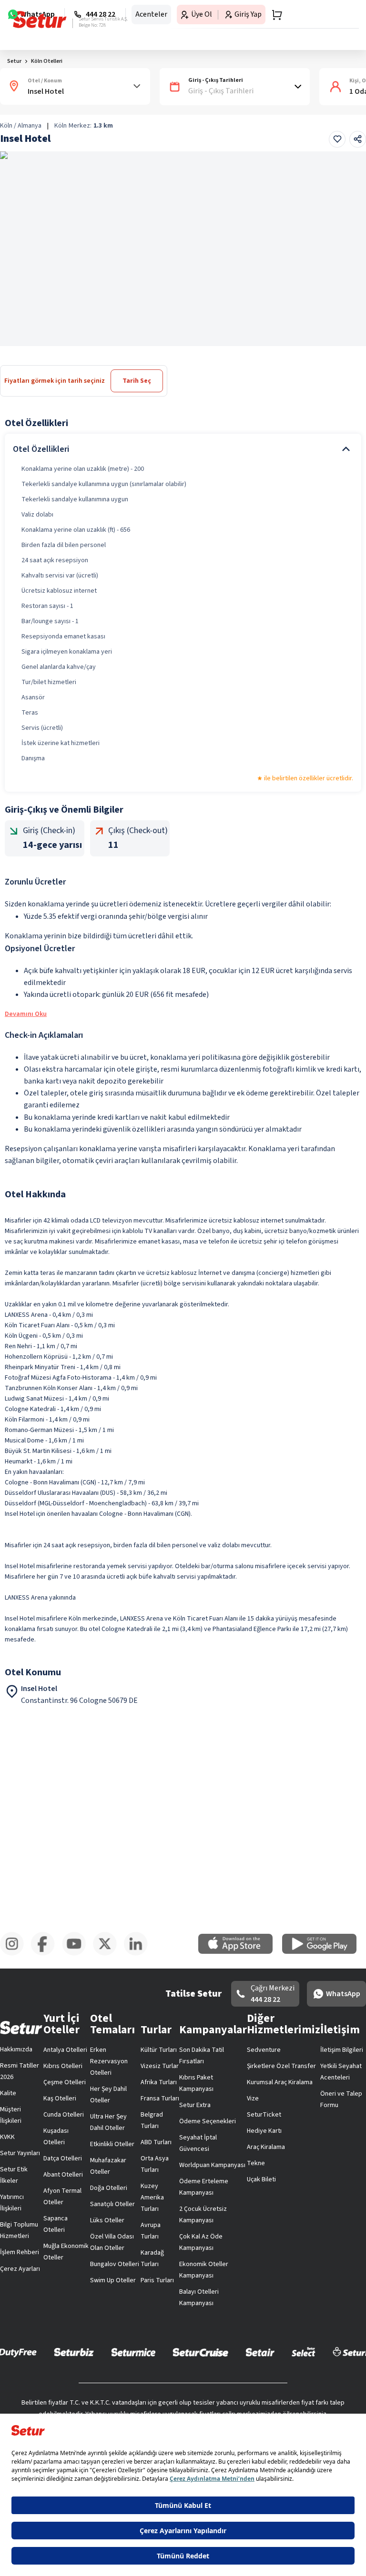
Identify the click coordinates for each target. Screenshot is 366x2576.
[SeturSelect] (304, 2352)
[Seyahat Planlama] (274, 15)
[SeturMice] (133, 2352)
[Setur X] (108, 1954)
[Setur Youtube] (77, 1954)
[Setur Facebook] (46, 1954)
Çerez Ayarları (20, 2269)
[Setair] (260, 2352)
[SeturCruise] (200, 2352)
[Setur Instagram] (15, 1954)
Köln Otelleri (47, 61)
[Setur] (40, 20)
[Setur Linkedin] (139, 1954)
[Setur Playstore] (324, 1952)
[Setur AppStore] (240, 1952)
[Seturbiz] (74, 2352)
